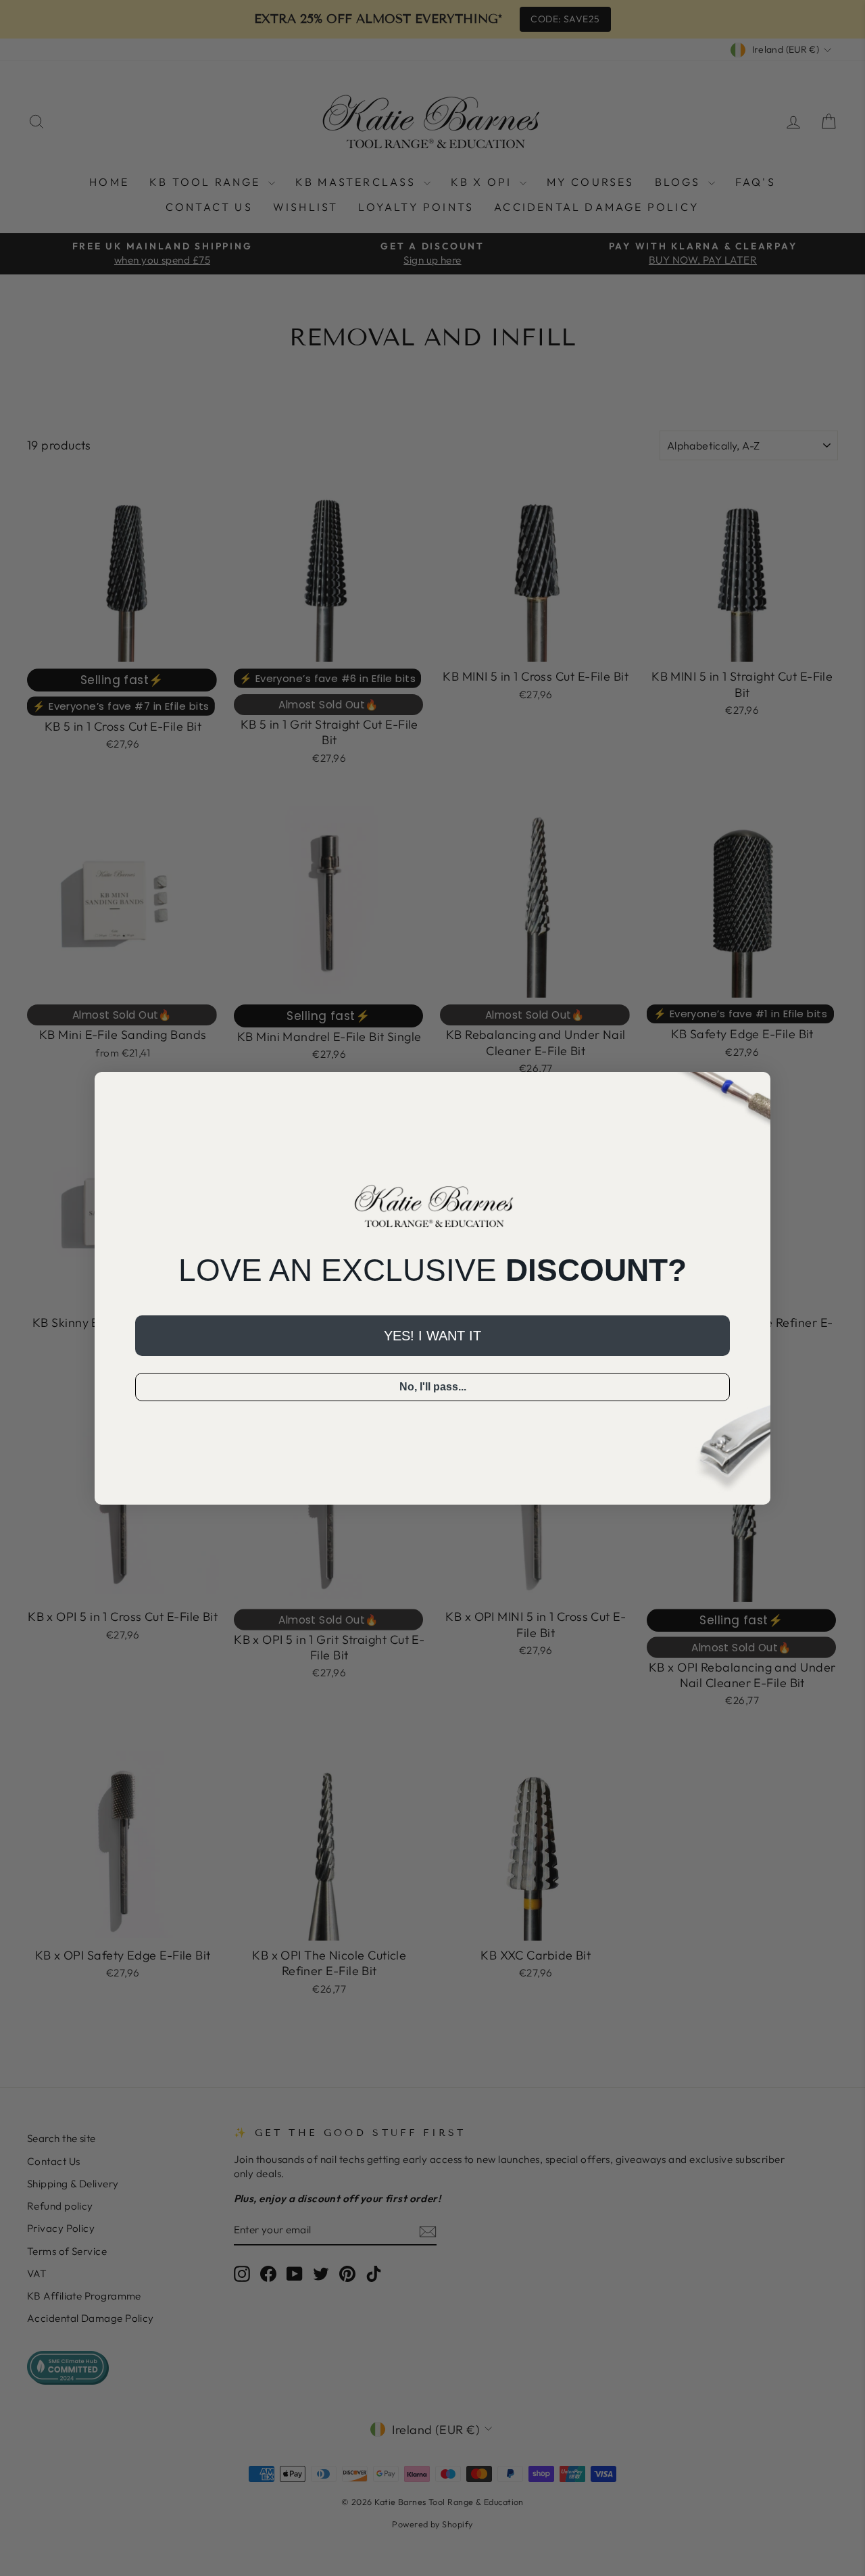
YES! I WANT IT (432, 1336)
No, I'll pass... (433, 1387)
